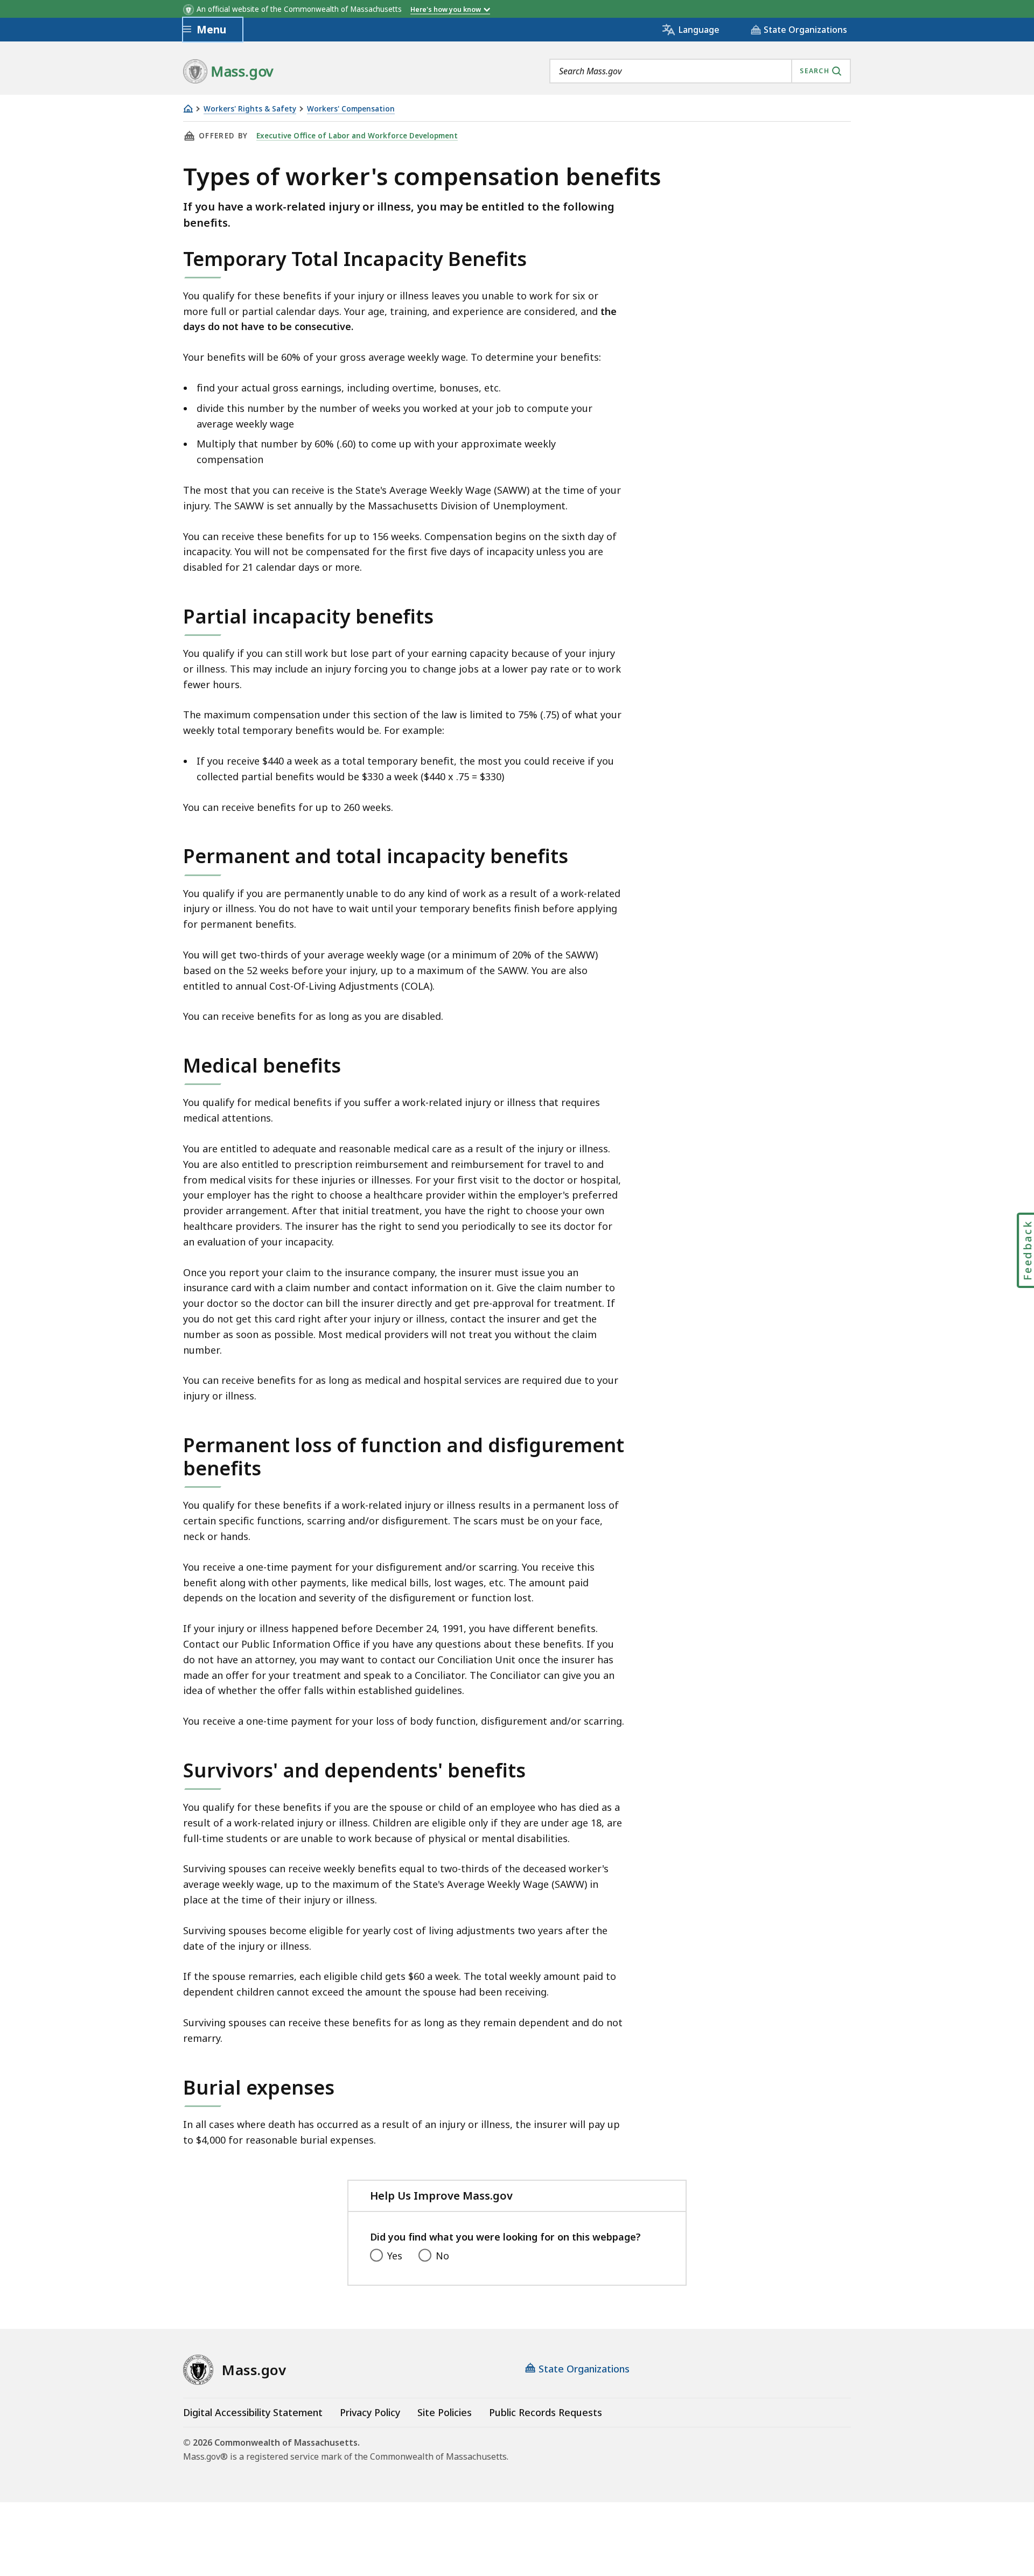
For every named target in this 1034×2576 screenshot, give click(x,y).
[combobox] (700, 71)
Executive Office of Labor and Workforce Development (357, 136)
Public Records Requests (546, 2412)
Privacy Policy (370, 2412)
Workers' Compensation (351, 109)
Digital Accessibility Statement (253, 2412)
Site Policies (445, 2412)
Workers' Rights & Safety (250, 109)
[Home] (188, 108)
